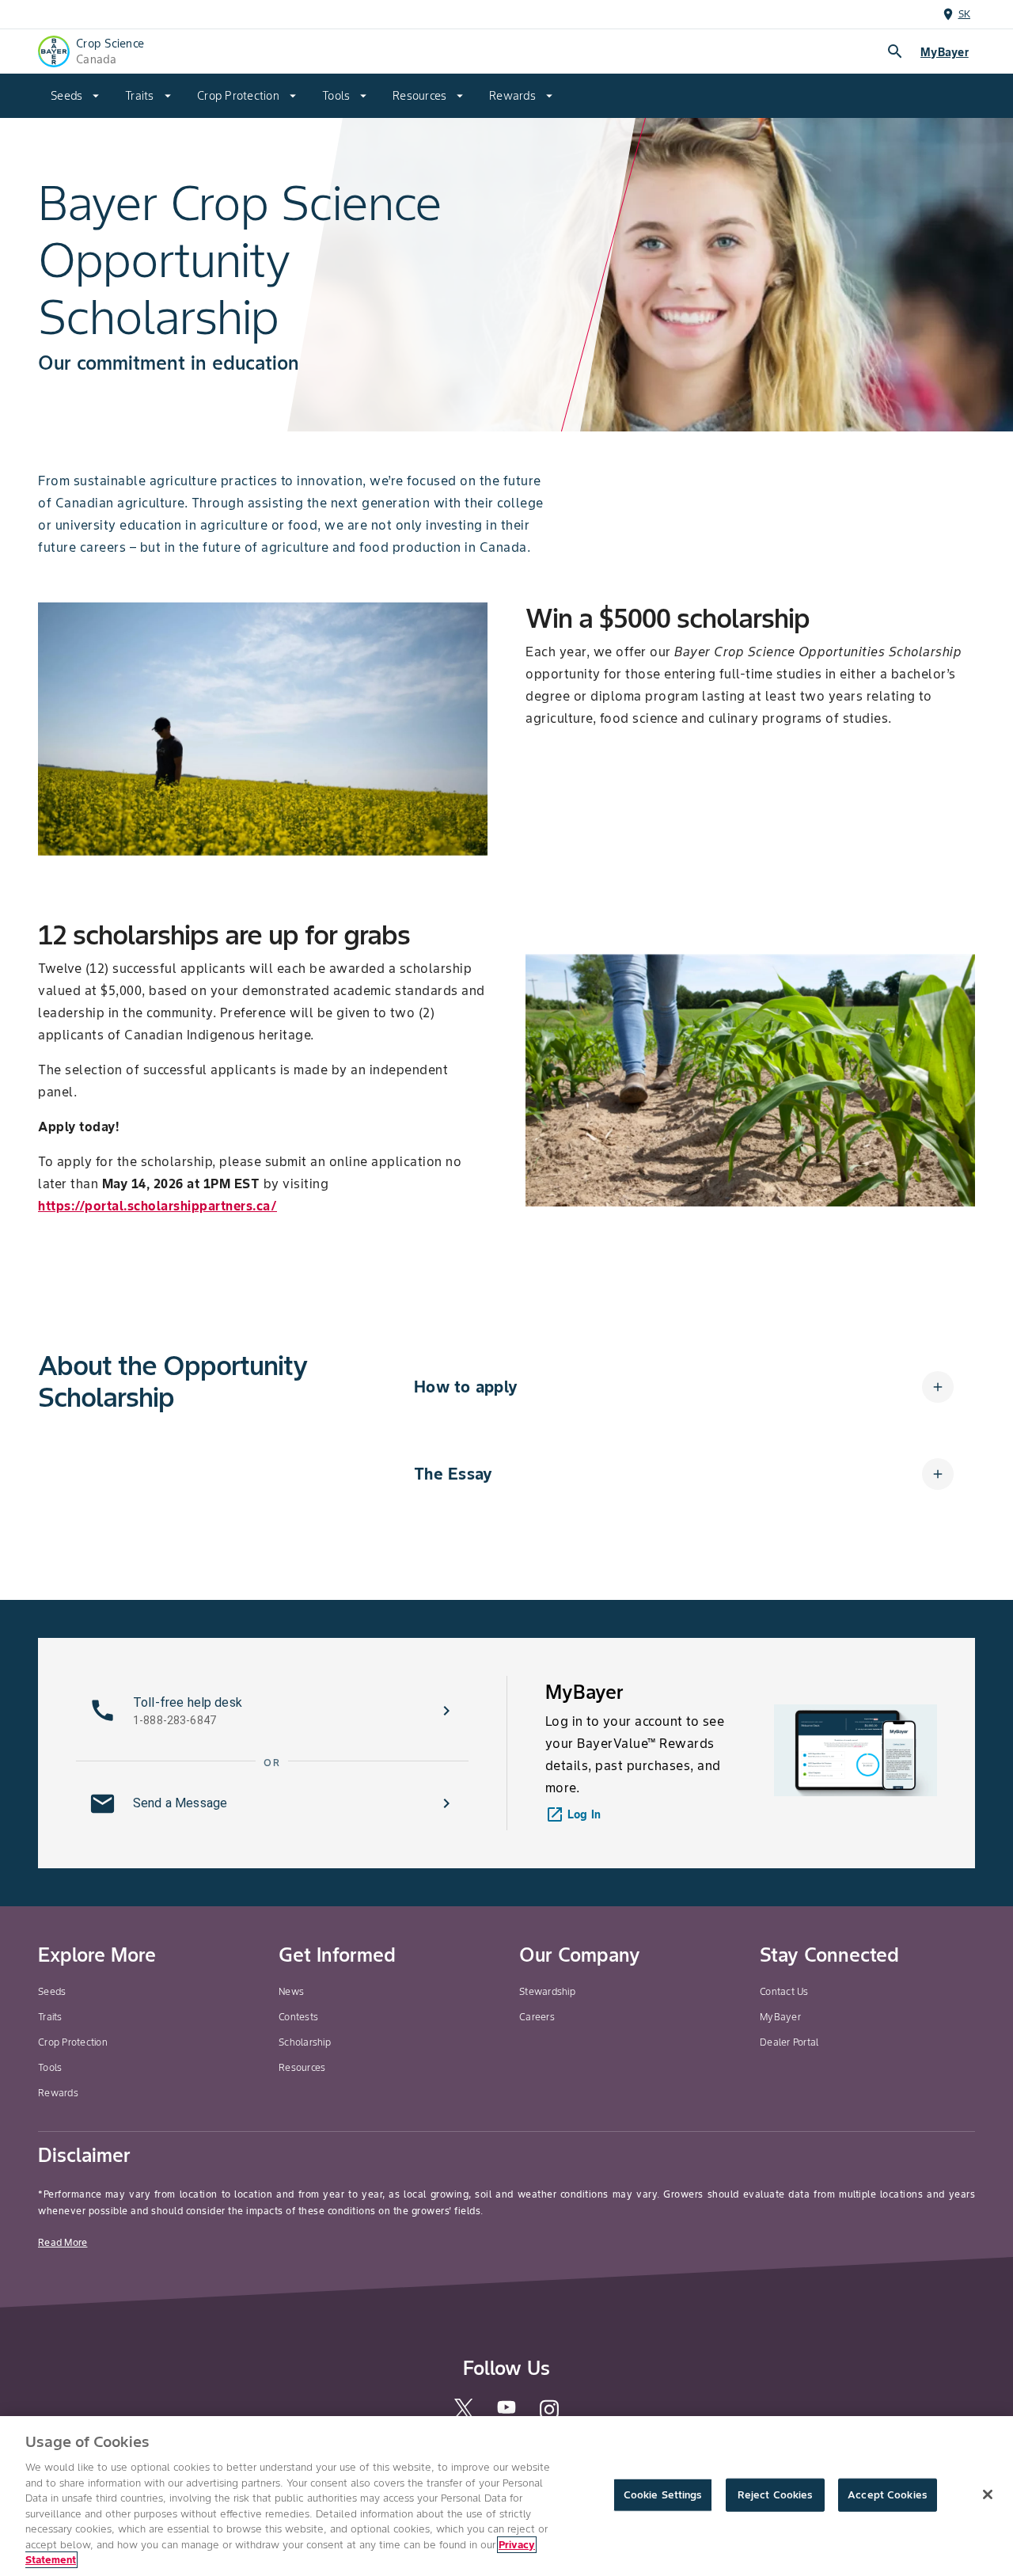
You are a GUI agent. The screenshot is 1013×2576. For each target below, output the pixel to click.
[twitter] (464, 2414)
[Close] (988, 2494)
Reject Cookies (775, 2495)
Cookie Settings (663, 2495)
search (895, 51)
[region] (506, 2496)
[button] (684, 1387)
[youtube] (506, 2412)
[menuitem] (75, 96)
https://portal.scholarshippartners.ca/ (157, 1206)
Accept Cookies (887, 2495)
